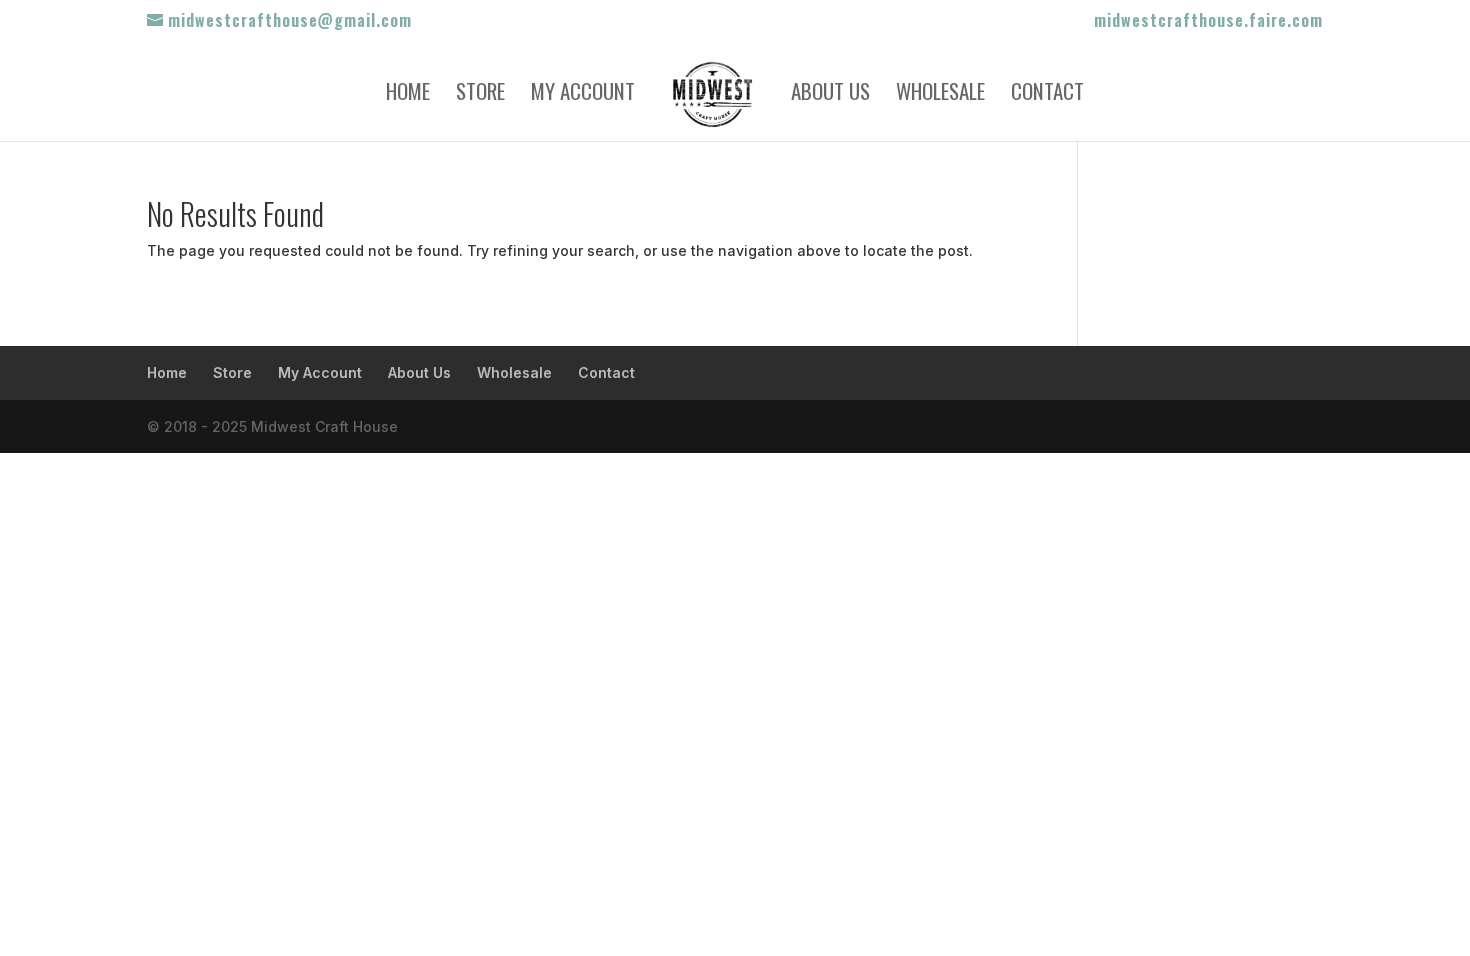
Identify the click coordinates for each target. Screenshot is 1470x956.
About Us (830, 95)
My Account (583, 95)
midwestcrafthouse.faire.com (1208, 22)
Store (480, 95)
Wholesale (940, 95)
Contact (1047, 95)
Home (408, 95)
